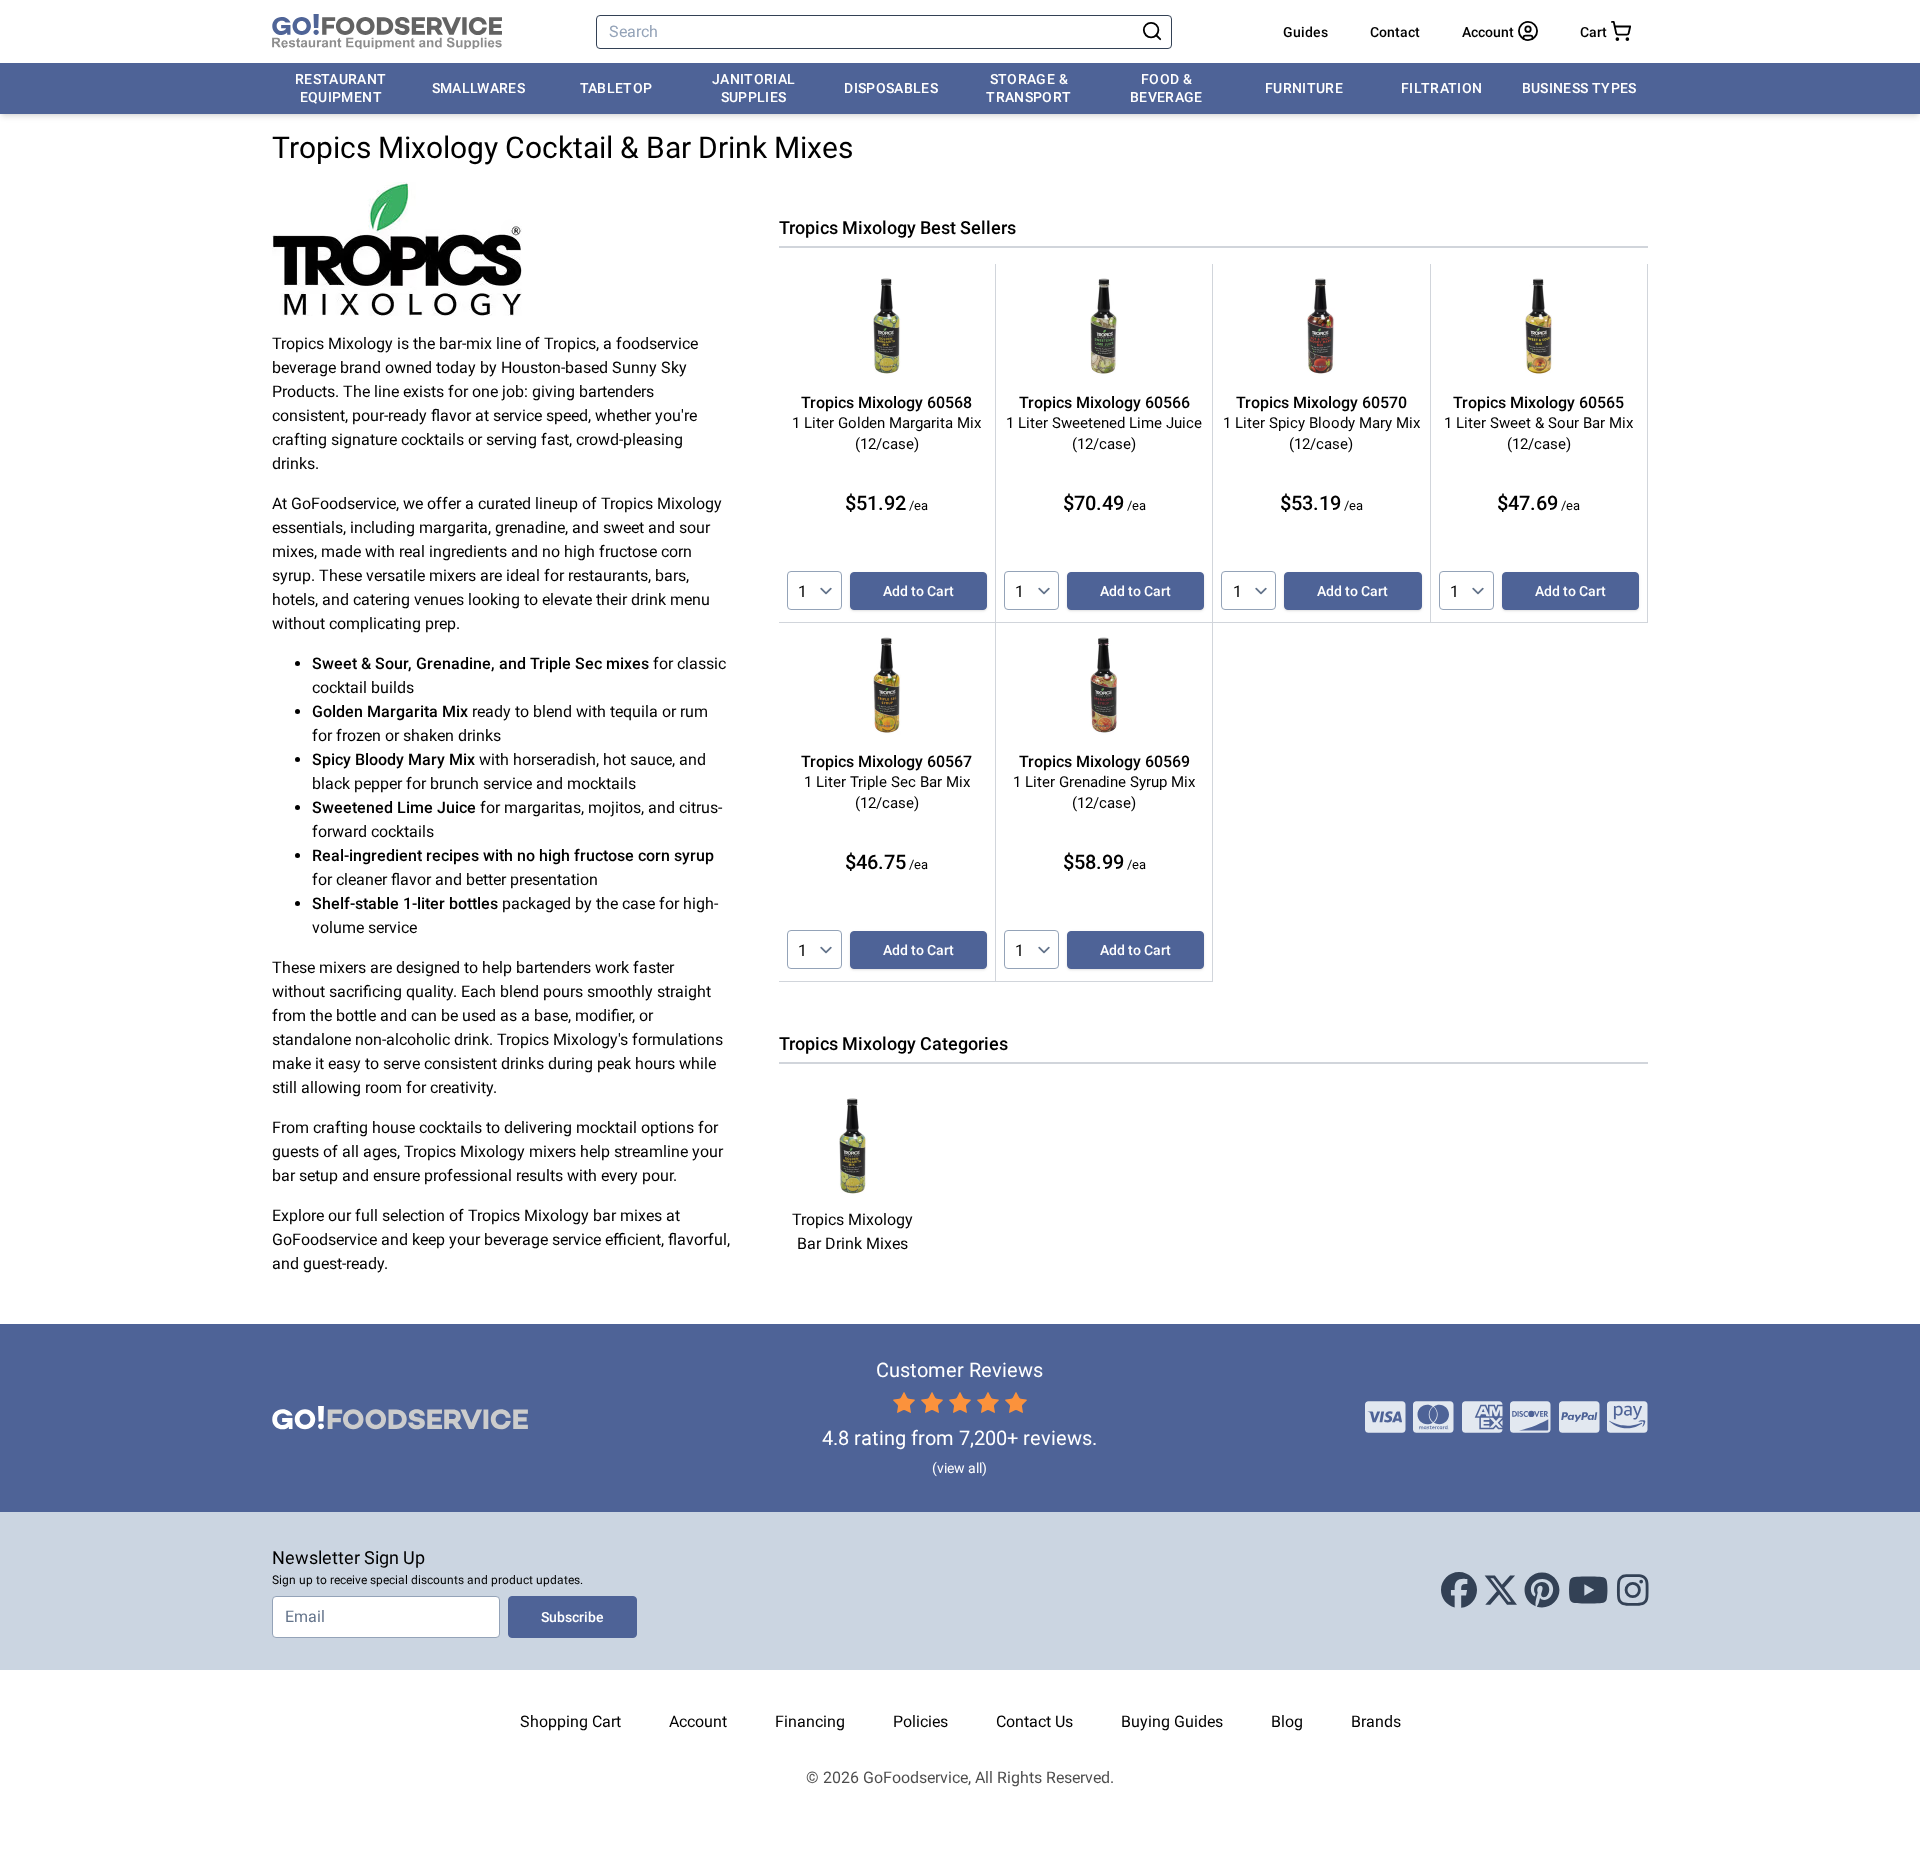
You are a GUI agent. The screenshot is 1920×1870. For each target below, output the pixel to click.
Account (698, 1721)
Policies (920, 1721)
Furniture (1304, 88)
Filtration (1442, 88)
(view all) (959, 1468)
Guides (1305, 32)
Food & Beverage (1166, 88)
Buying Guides (1172, 1721)
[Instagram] (1633, 1591)
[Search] (1152, 32)
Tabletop (616, 88)
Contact (1395, 32)
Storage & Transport (1028, 88)
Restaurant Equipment (341, 88)
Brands (1376, 1721)
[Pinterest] (1542, 1591)
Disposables (891, 88)
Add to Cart (918, 591)
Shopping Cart (570, 1721)
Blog (1287, 1721)
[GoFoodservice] (387, 32)
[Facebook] (1459, 1591)
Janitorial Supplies (754, 88)
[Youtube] (1588, 1591)
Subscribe (572, 1617)
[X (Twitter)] (1501, 1591)
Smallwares (479, 88)
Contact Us (1034, 1721)
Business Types (1579, 88)
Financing (810, 1721)
